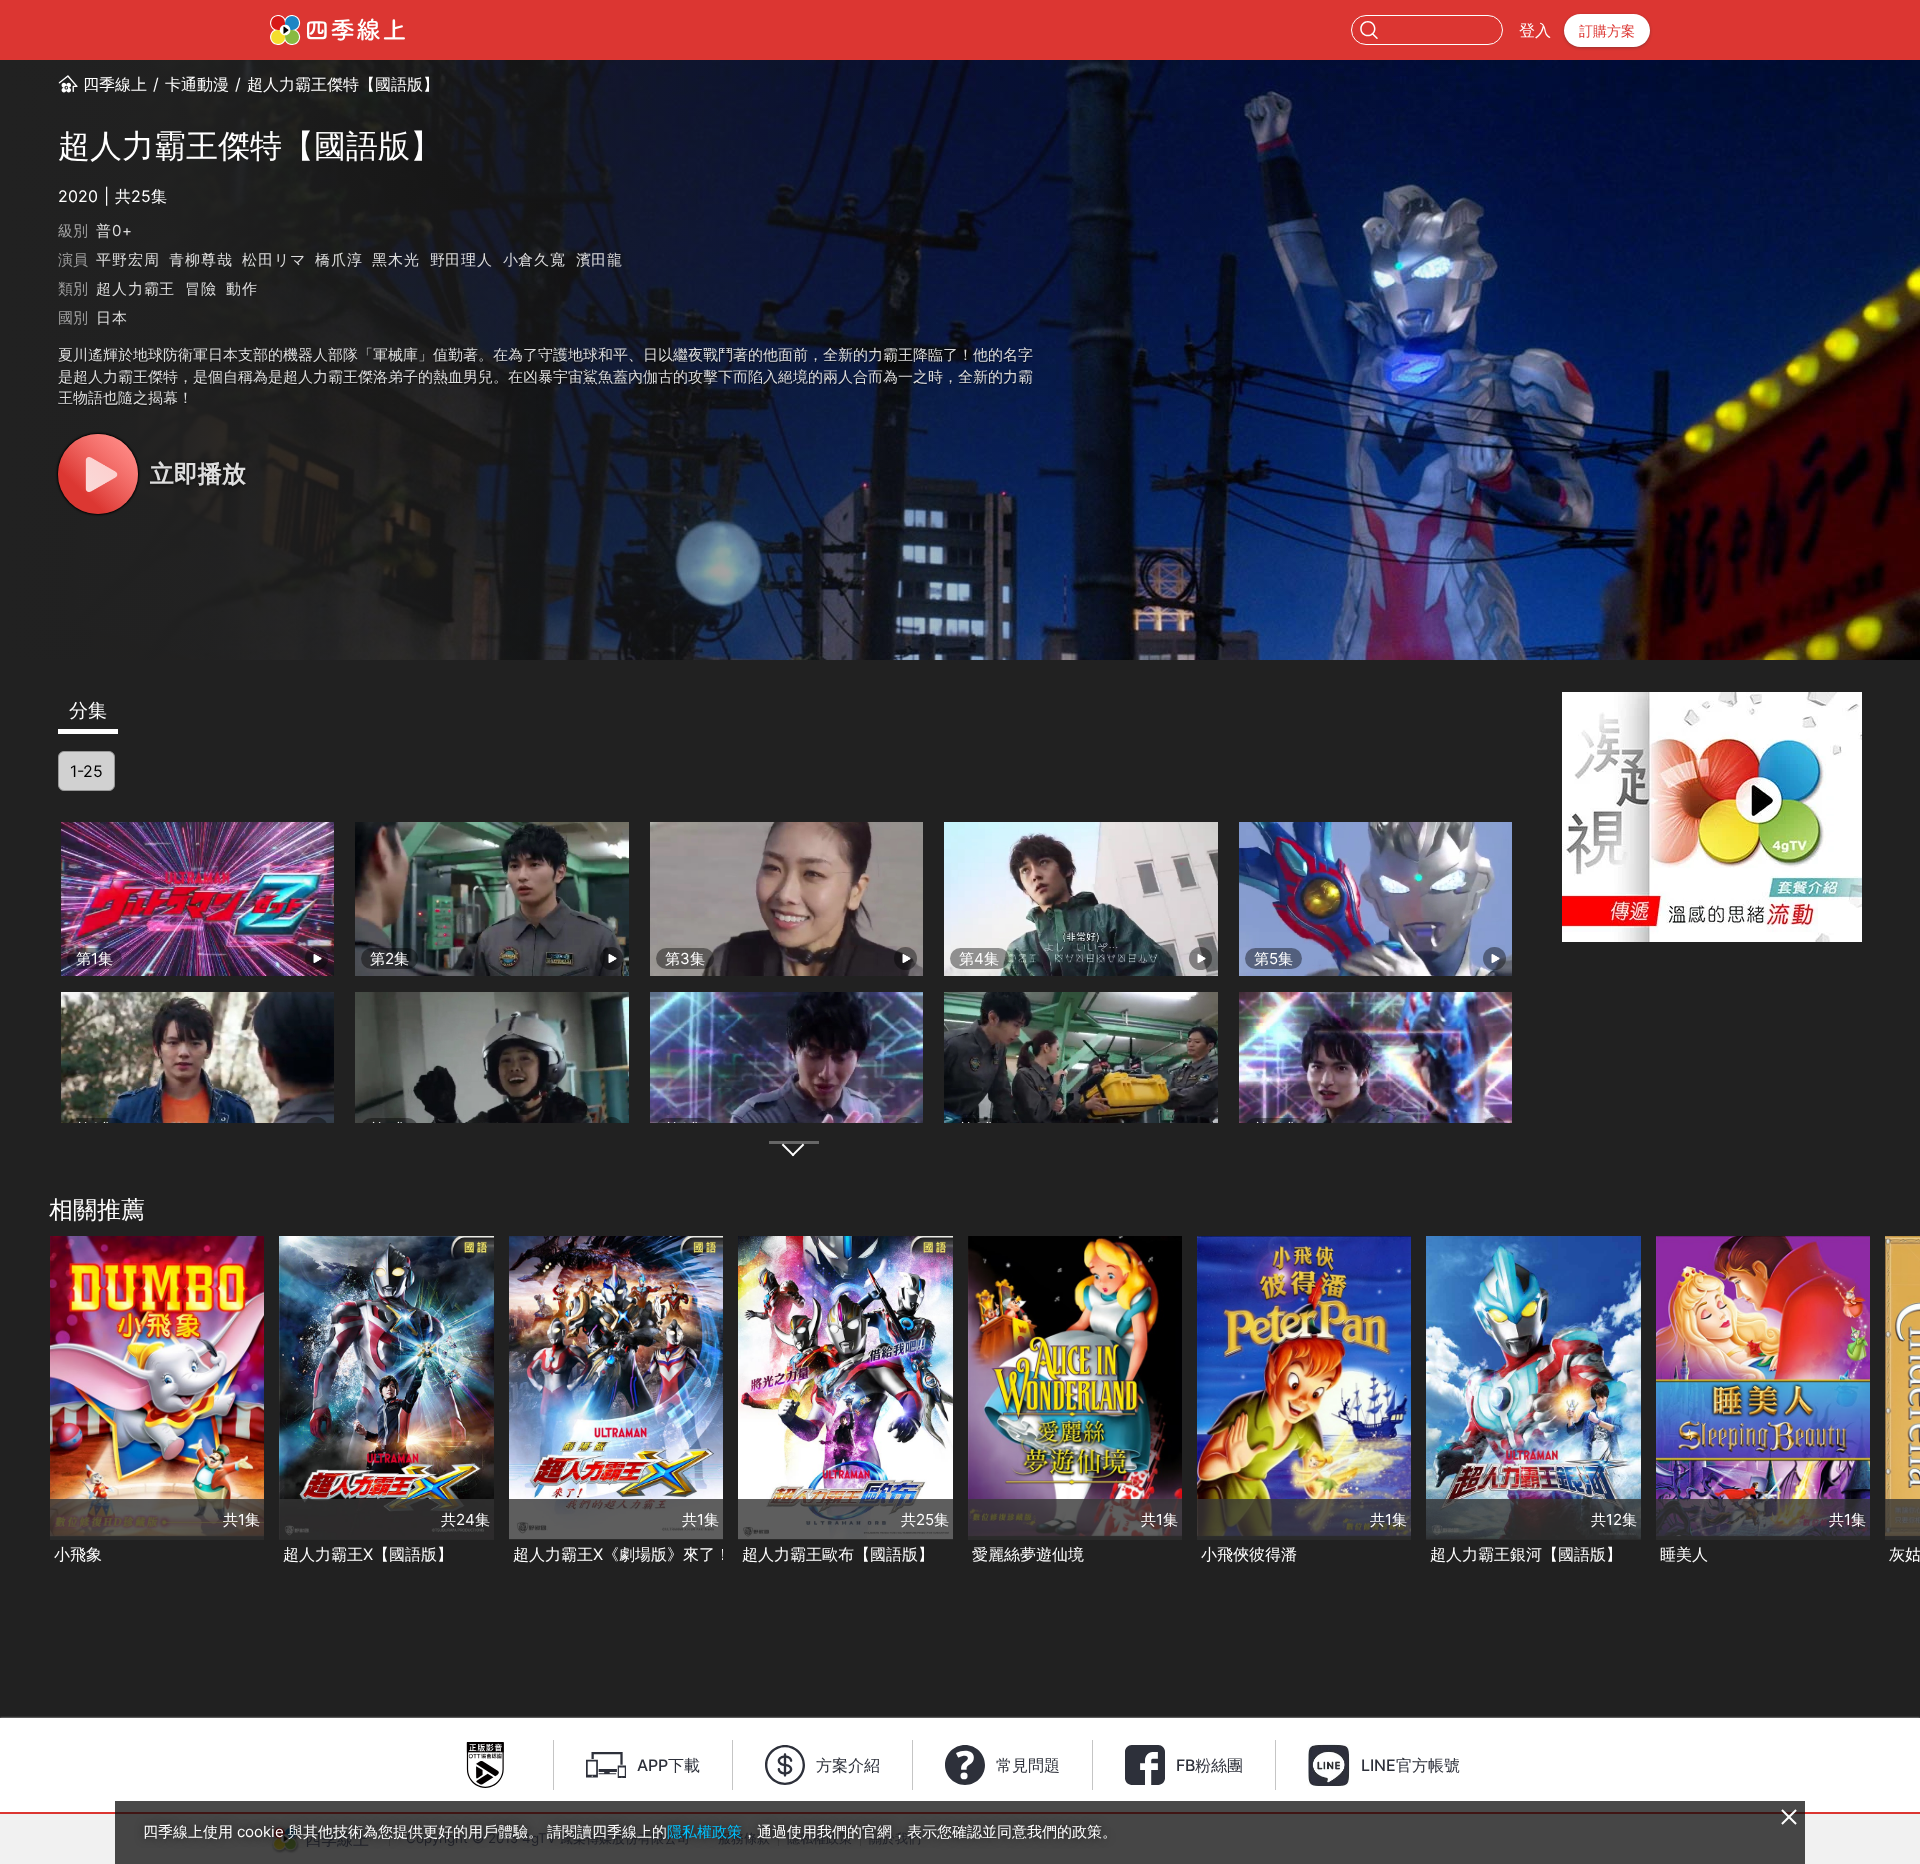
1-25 (86, 771)
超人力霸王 (135, 288)
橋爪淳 (338, 259)
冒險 (201, 288)
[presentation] (21, 1402)
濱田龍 (599, 259)
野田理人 (461, 259)
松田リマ (273, 259)
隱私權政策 (704, 1831)
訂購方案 (1607, 30)
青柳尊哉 (200, 259)
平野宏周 (127, 259)
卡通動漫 (197, 84)
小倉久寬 (534, 259)
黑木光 (395, 259)
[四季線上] (337, 30)
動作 (242, 288)
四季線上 (115, 84)
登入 (1535, 30)
